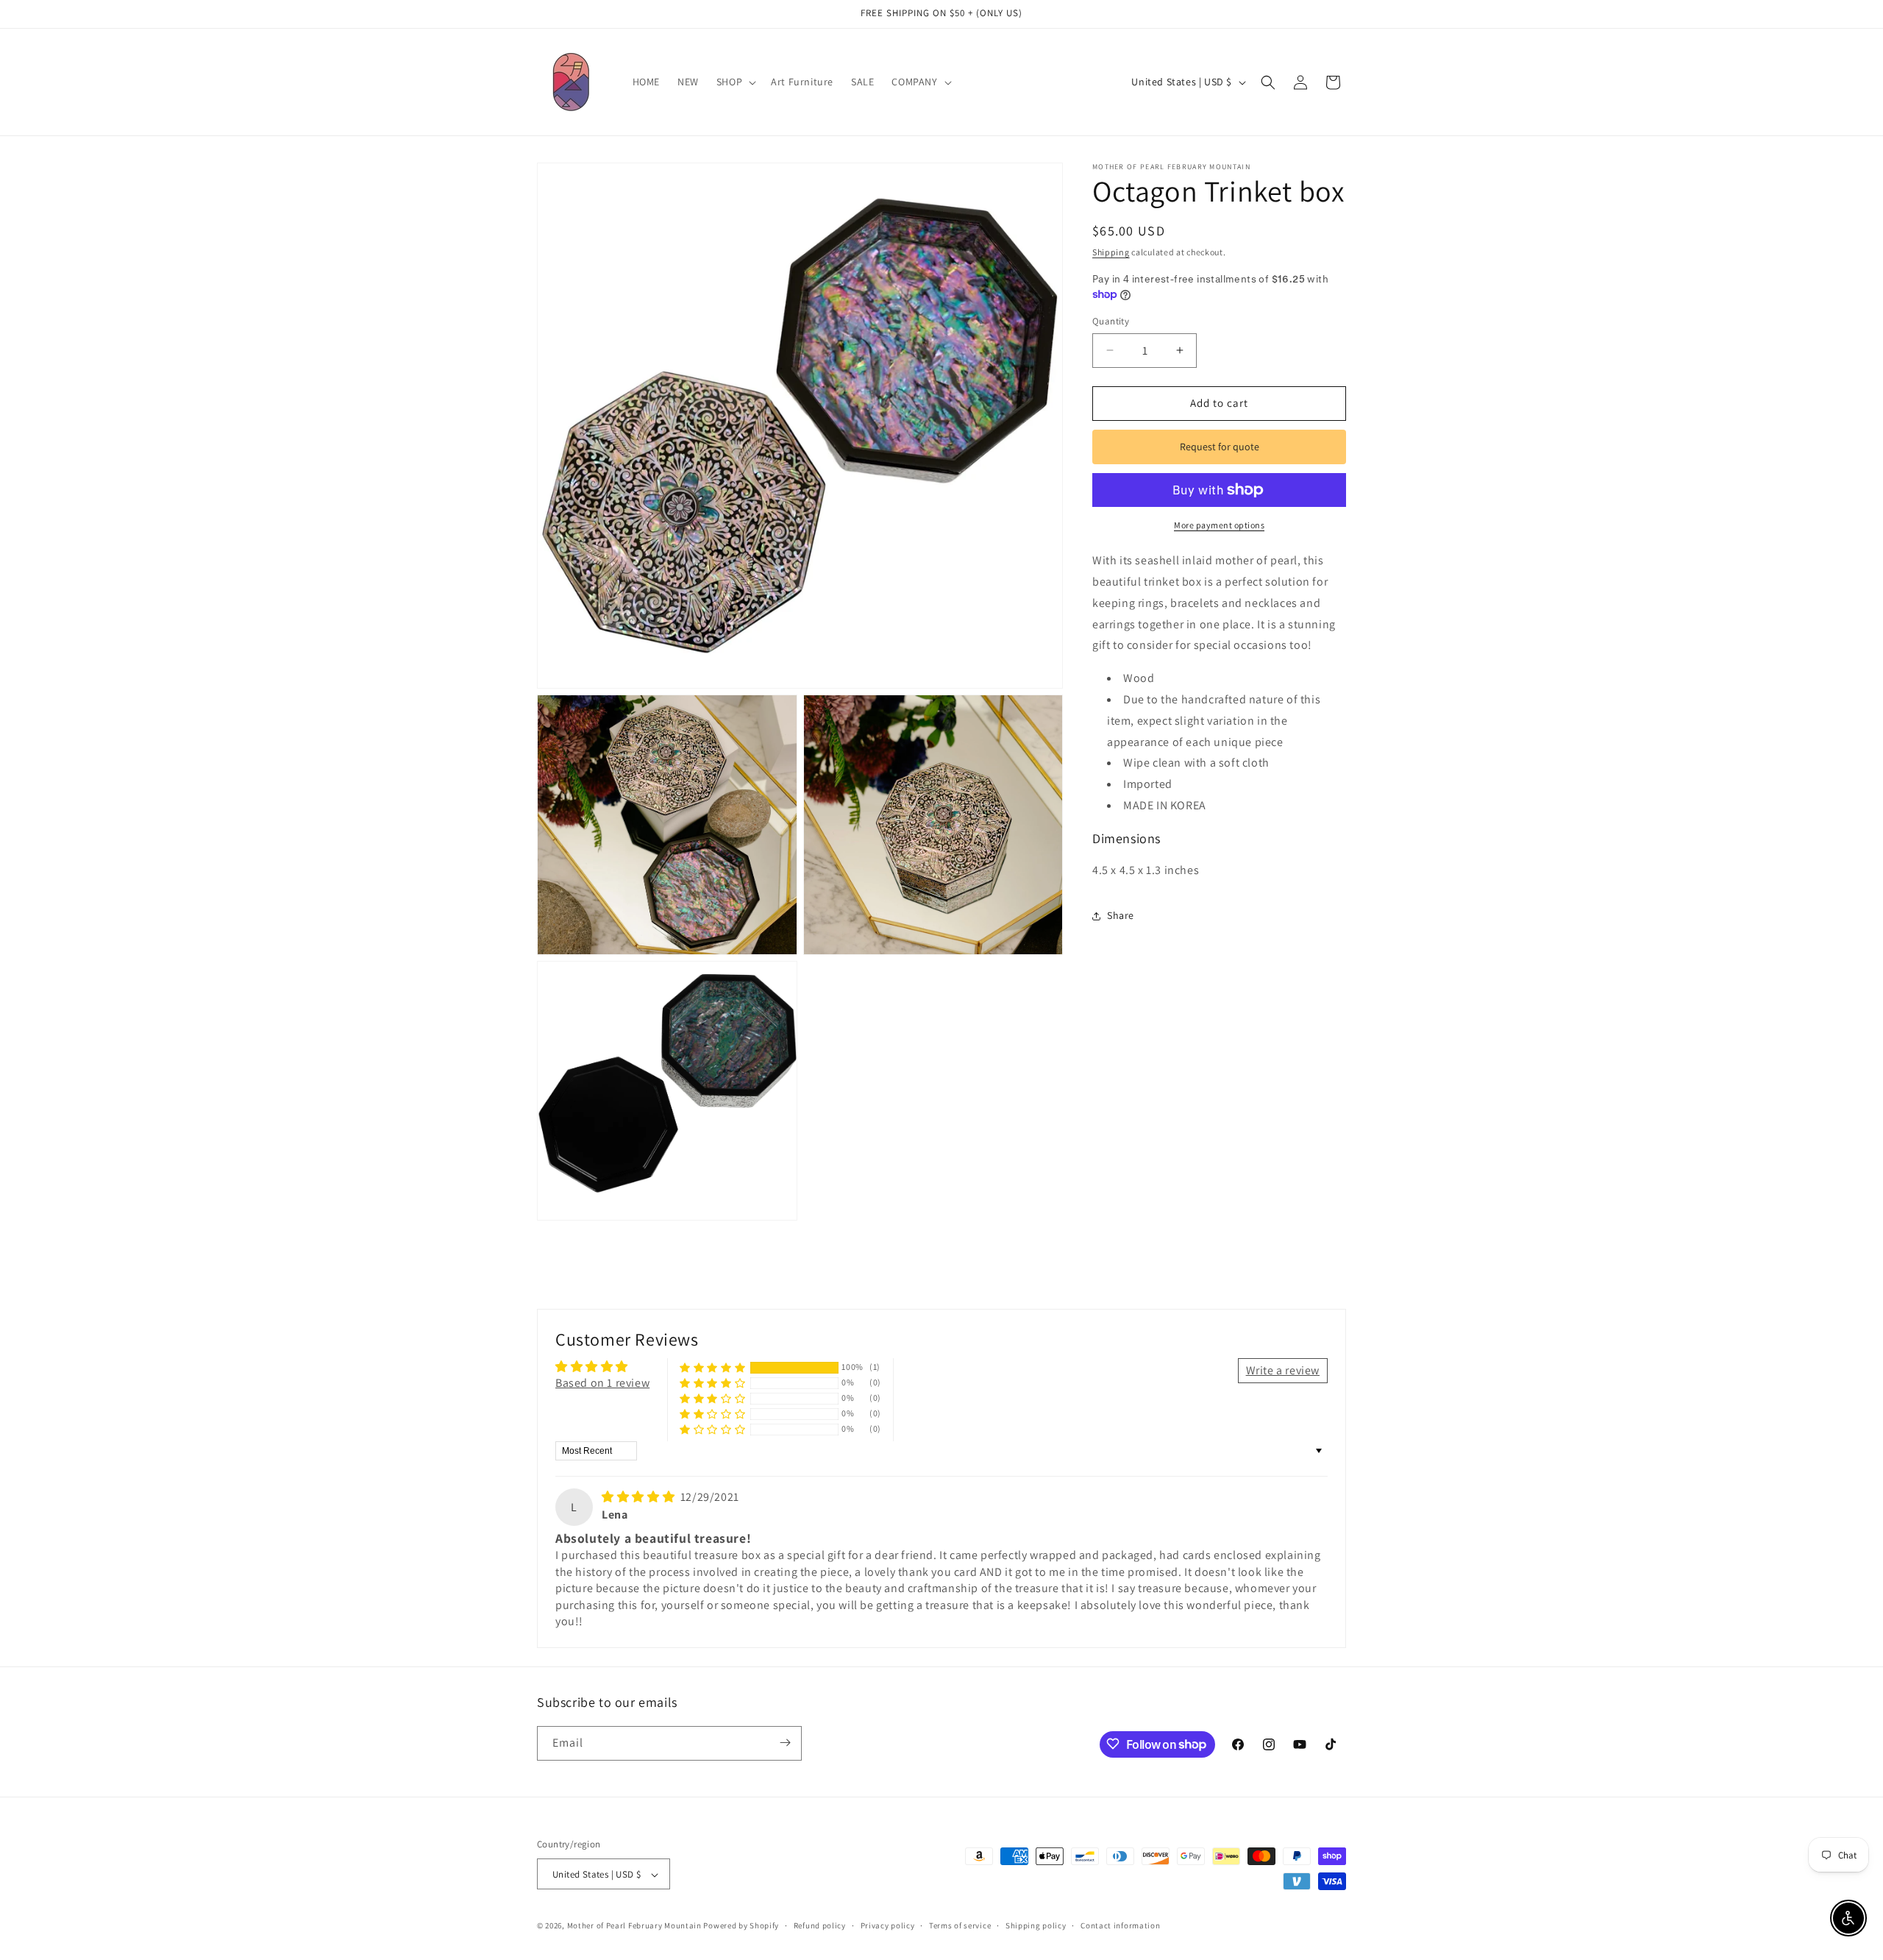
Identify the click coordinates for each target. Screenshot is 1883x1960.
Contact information (1120, 1925)
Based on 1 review (602, 1383)
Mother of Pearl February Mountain (634, 1926)
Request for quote (1220, 447)
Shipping (1111, 252)
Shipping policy (1036, 1925)
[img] (640, 1497)
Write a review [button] (1283, 1370)
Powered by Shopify (741, 1926)
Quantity (1111, 321)
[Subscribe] (785, 1743)
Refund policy (820, 1925)
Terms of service (960, 1925)
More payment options (1219, 525)
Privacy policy (888, 1925)
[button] (735, 82)
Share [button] (1121, 915)
